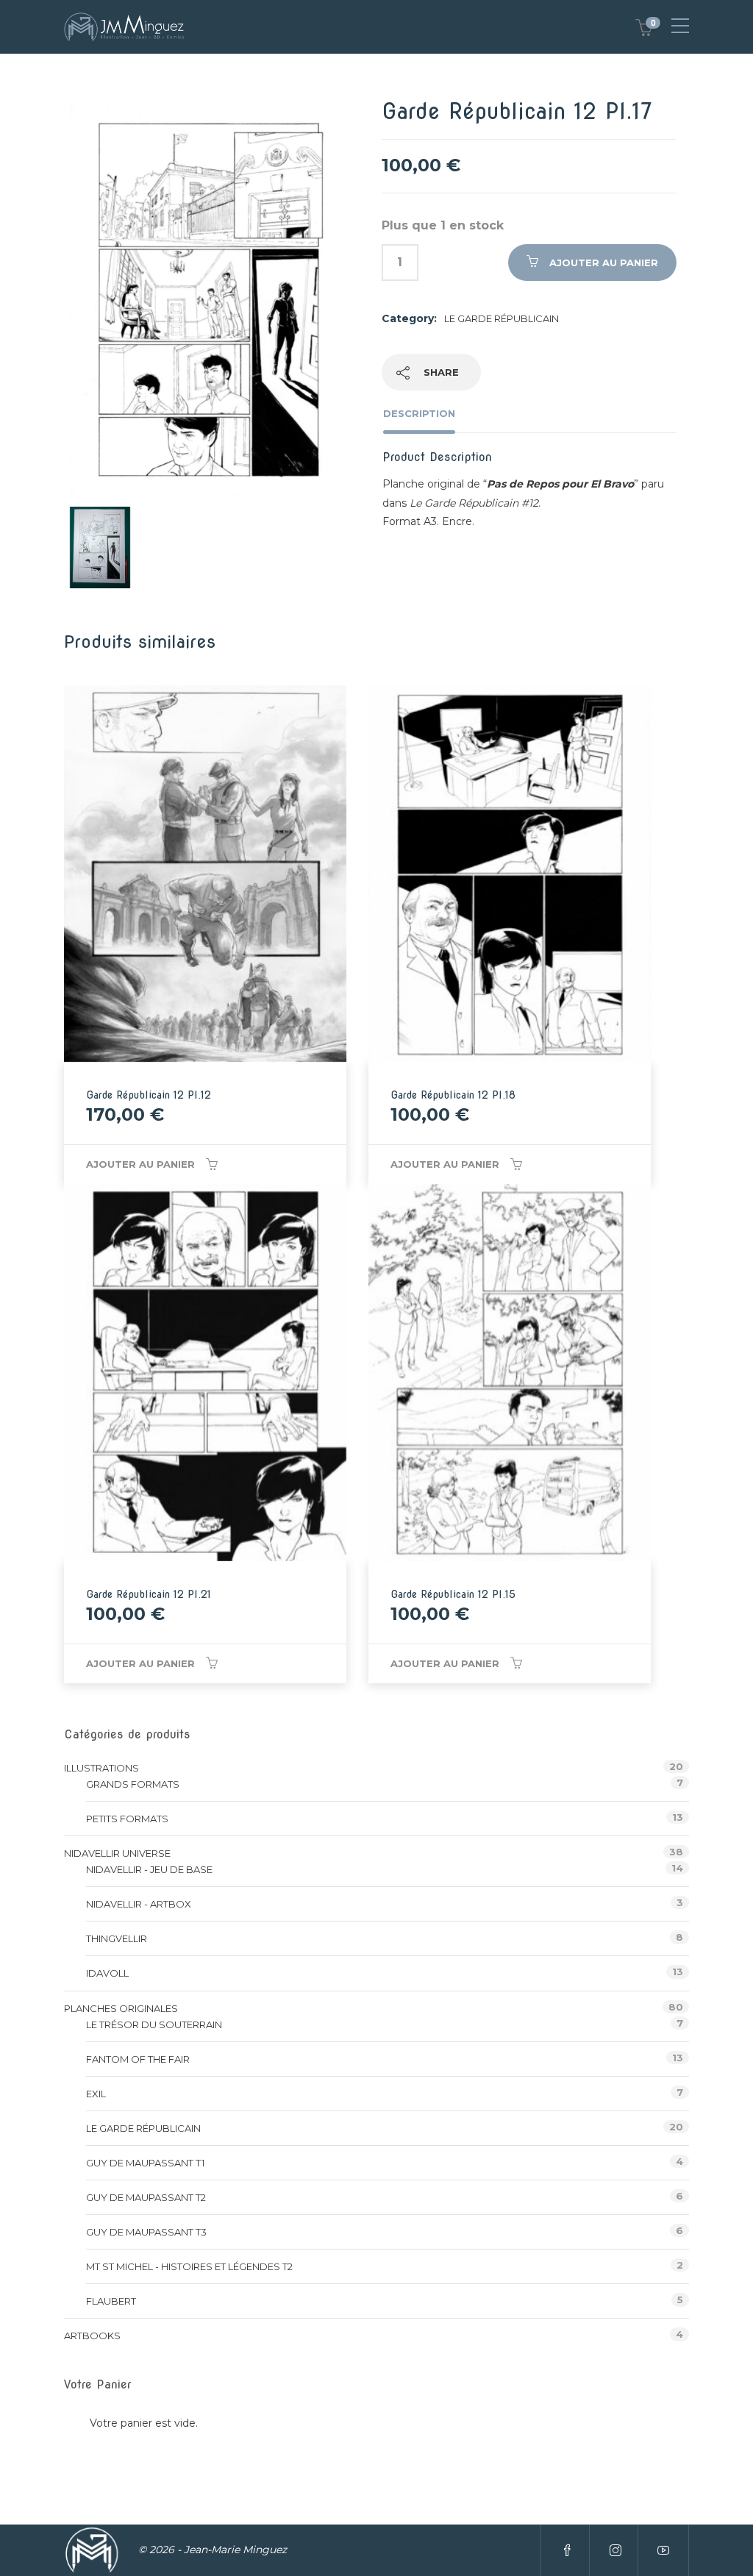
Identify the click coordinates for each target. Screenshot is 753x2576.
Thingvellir (117, 1938)
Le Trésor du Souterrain (154, 2024)
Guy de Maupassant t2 (146, 2197)
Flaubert (111, 2301)
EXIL (96, 2094)
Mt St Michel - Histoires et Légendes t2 (189, 2266)
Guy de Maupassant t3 (146, 2232)
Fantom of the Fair (138, 2059)
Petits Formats (127, 1819)
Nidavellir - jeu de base (149, 1869)
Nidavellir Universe (117, 1853)
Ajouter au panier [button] (140, 1164)
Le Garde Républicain (502, 318)
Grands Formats (133, 1784)
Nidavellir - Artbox (139, 1904)
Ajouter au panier (604, 263)
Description (419, 413)
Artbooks (92, 2336)
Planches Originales (121, 2008)
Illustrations (101, 1768)
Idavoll (107, 1973)
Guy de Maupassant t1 (145, 2163)
